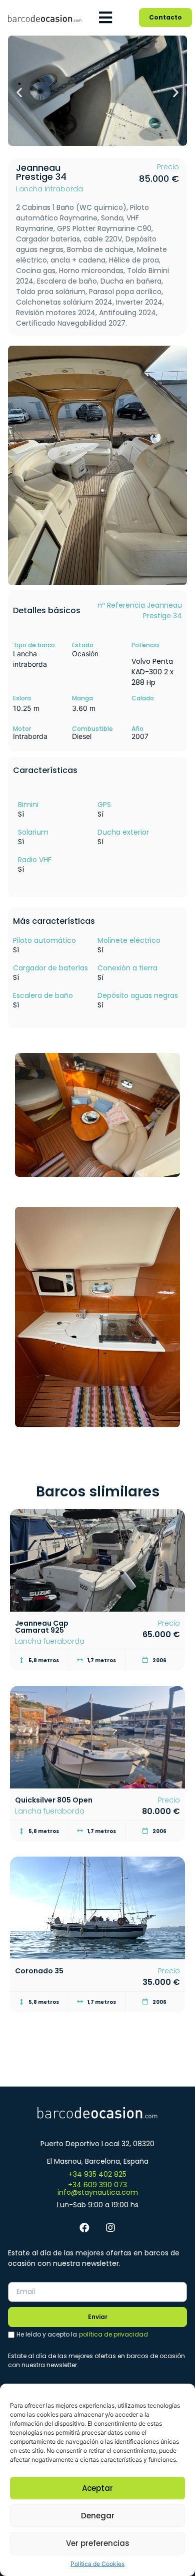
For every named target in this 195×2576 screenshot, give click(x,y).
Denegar (98, 2516)
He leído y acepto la (82, 2334)
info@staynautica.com (98, 2192)
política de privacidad (113, 2334)
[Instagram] (110, 2228)
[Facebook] (84, 2228)
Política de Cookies (97, 2564)
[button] (19, 92)
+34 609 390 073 (97, 2185)
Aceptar (97, 2488)
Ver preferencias (98, 2543)
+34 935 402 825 (97, 2174)
